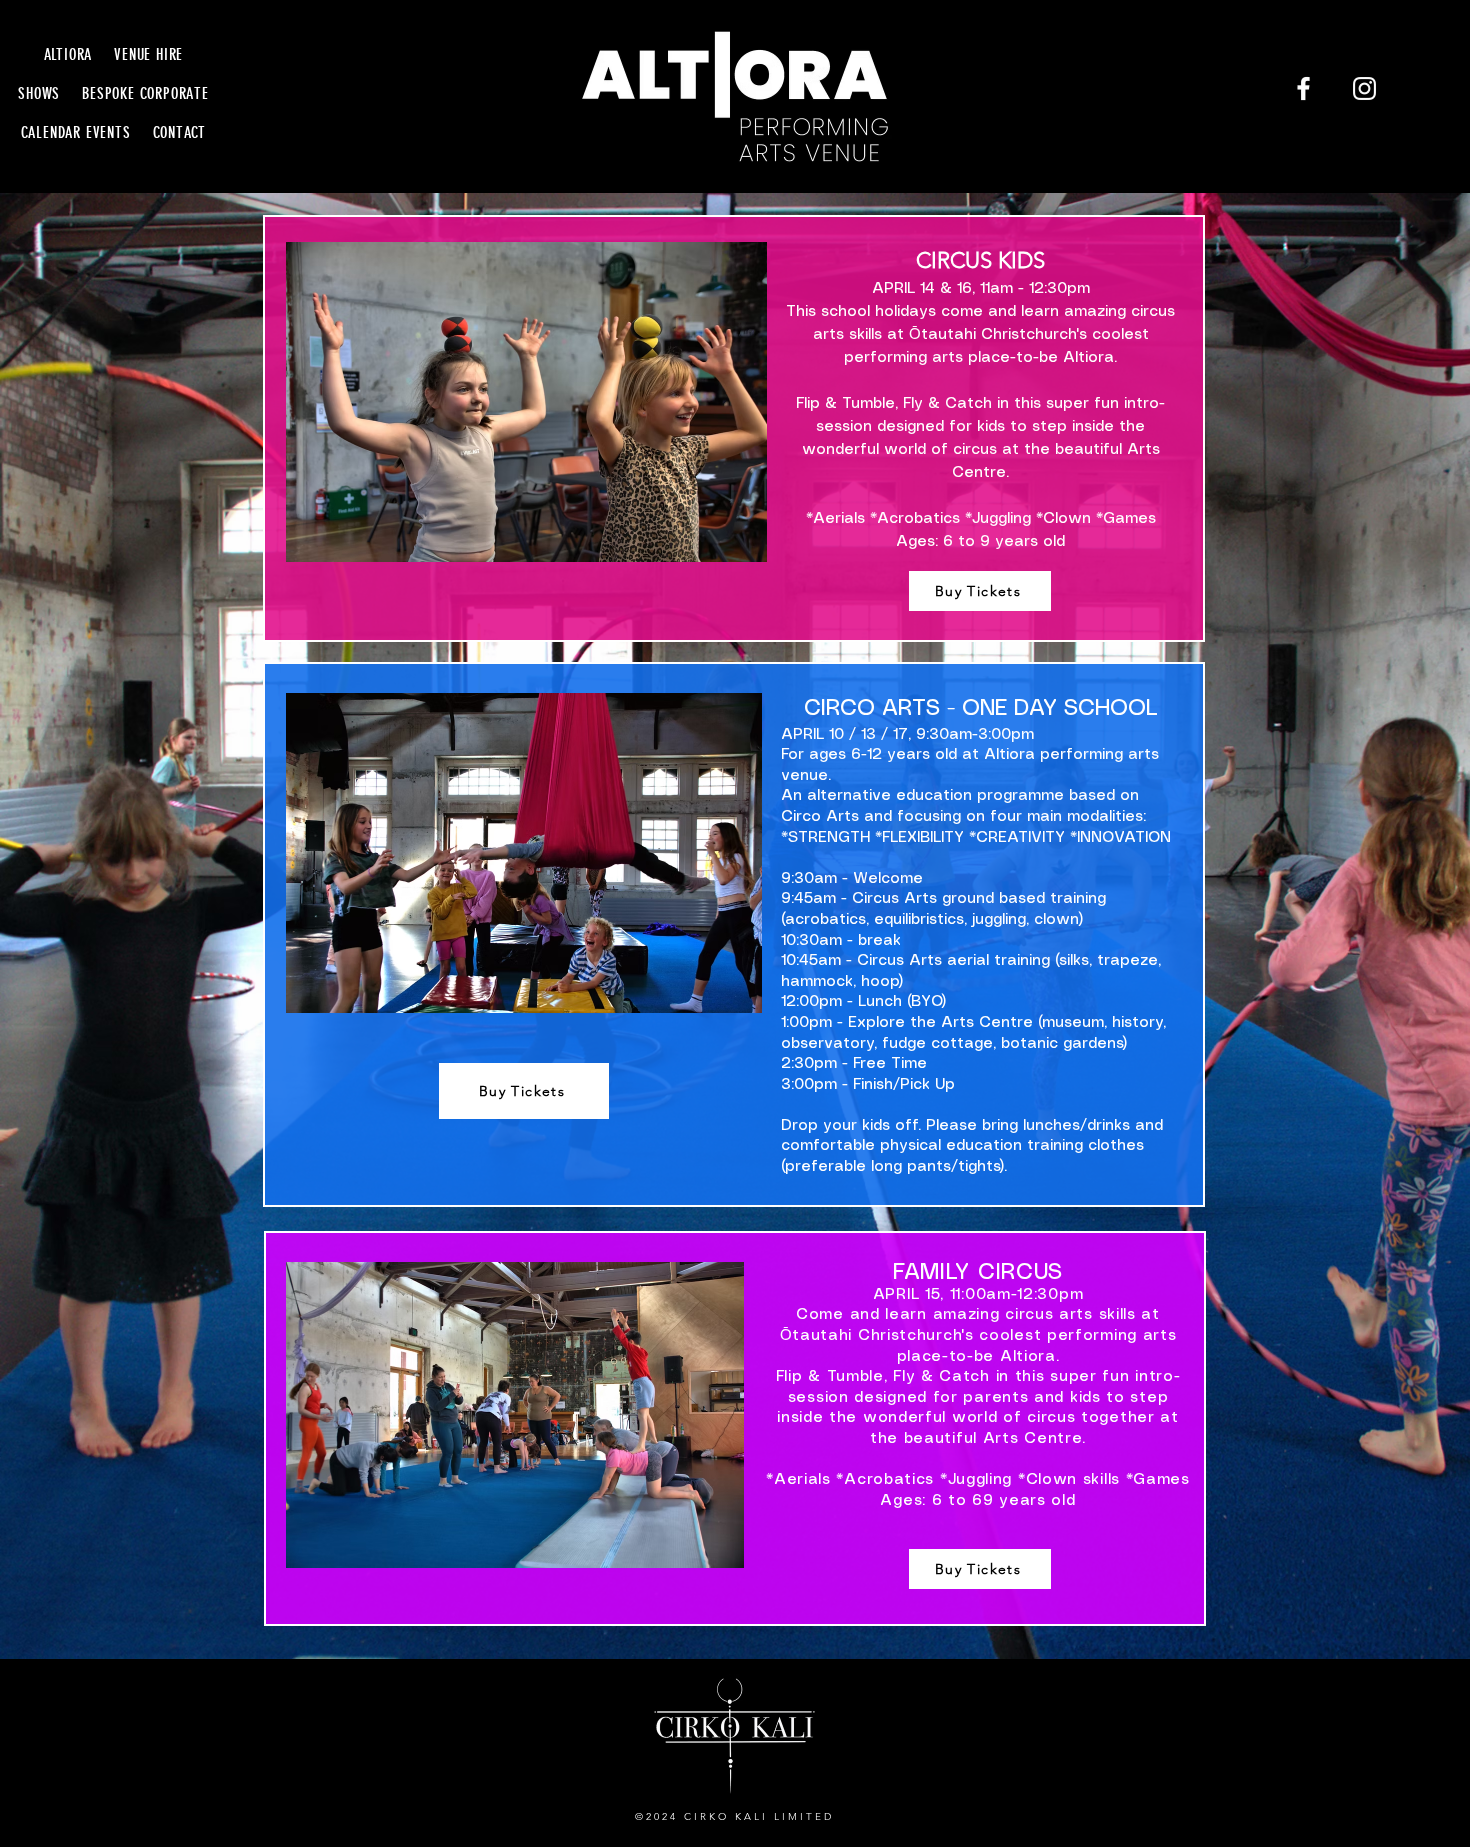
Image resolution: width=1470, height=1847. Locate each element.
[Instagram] (1364, 88)
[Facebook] (1303, 88)
